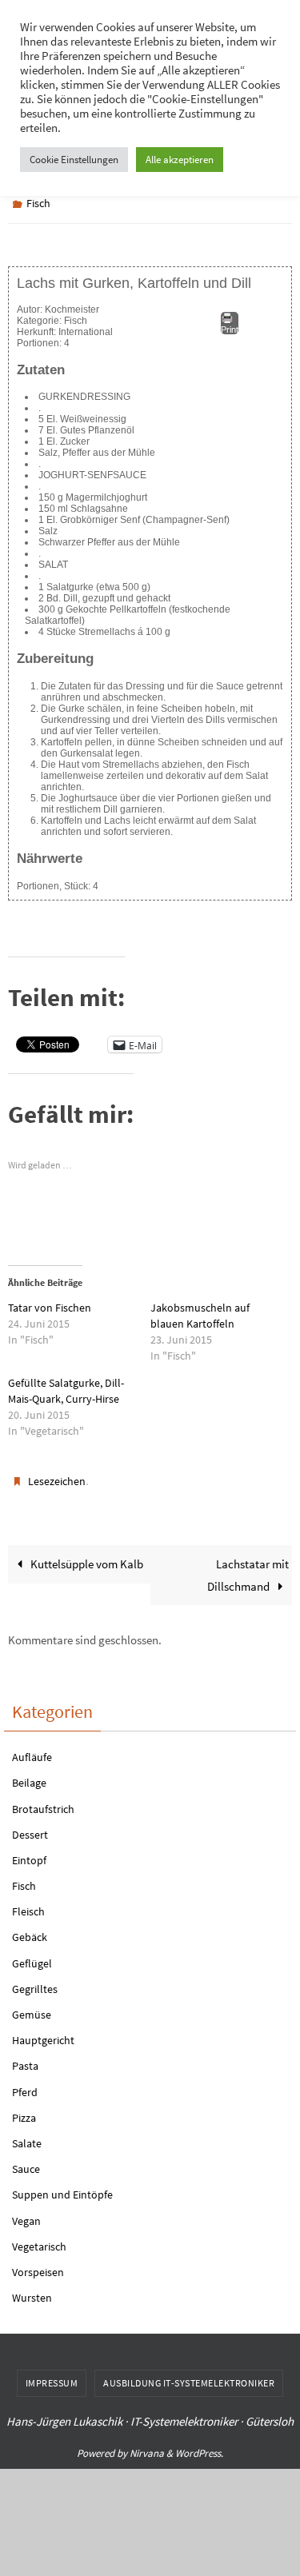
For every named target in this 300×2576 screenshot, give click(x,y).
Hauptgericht (43, 2033)
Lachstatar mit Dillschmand (248, 1568)
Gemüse (32, 2007)
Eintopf (29, 1853)
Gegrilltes (35, 1982)
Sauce (26, 2162)
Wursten (32, 2290)
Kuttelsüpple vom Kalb (86, 1557)
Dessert (30, 1827)
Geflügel (32, 1955)
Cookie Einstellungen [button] (74, 160)
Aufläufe (32, 1750)
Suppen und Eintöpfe (62, 2187)
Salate (27, 2136)
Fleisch (28, 1904)
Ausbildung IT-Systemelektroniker (189, 2376)
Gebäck (30, 1930)
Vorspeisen (38, 2265)
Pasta (25, 2059)
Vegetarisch (39, 2239)
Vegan (26, 2213)
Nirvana (147, 2446)
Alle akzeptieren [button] (180, 160)
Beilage (29, 1775)
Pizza (24, 2111)
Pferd (25, 2084)
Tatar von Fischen (50, 1304)
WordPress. (199, 2446)
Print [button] (230, 325)
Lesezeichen (57, 1476)
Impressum (52, 2376)
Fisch (38, 202)
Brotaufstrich (43, 1801)
